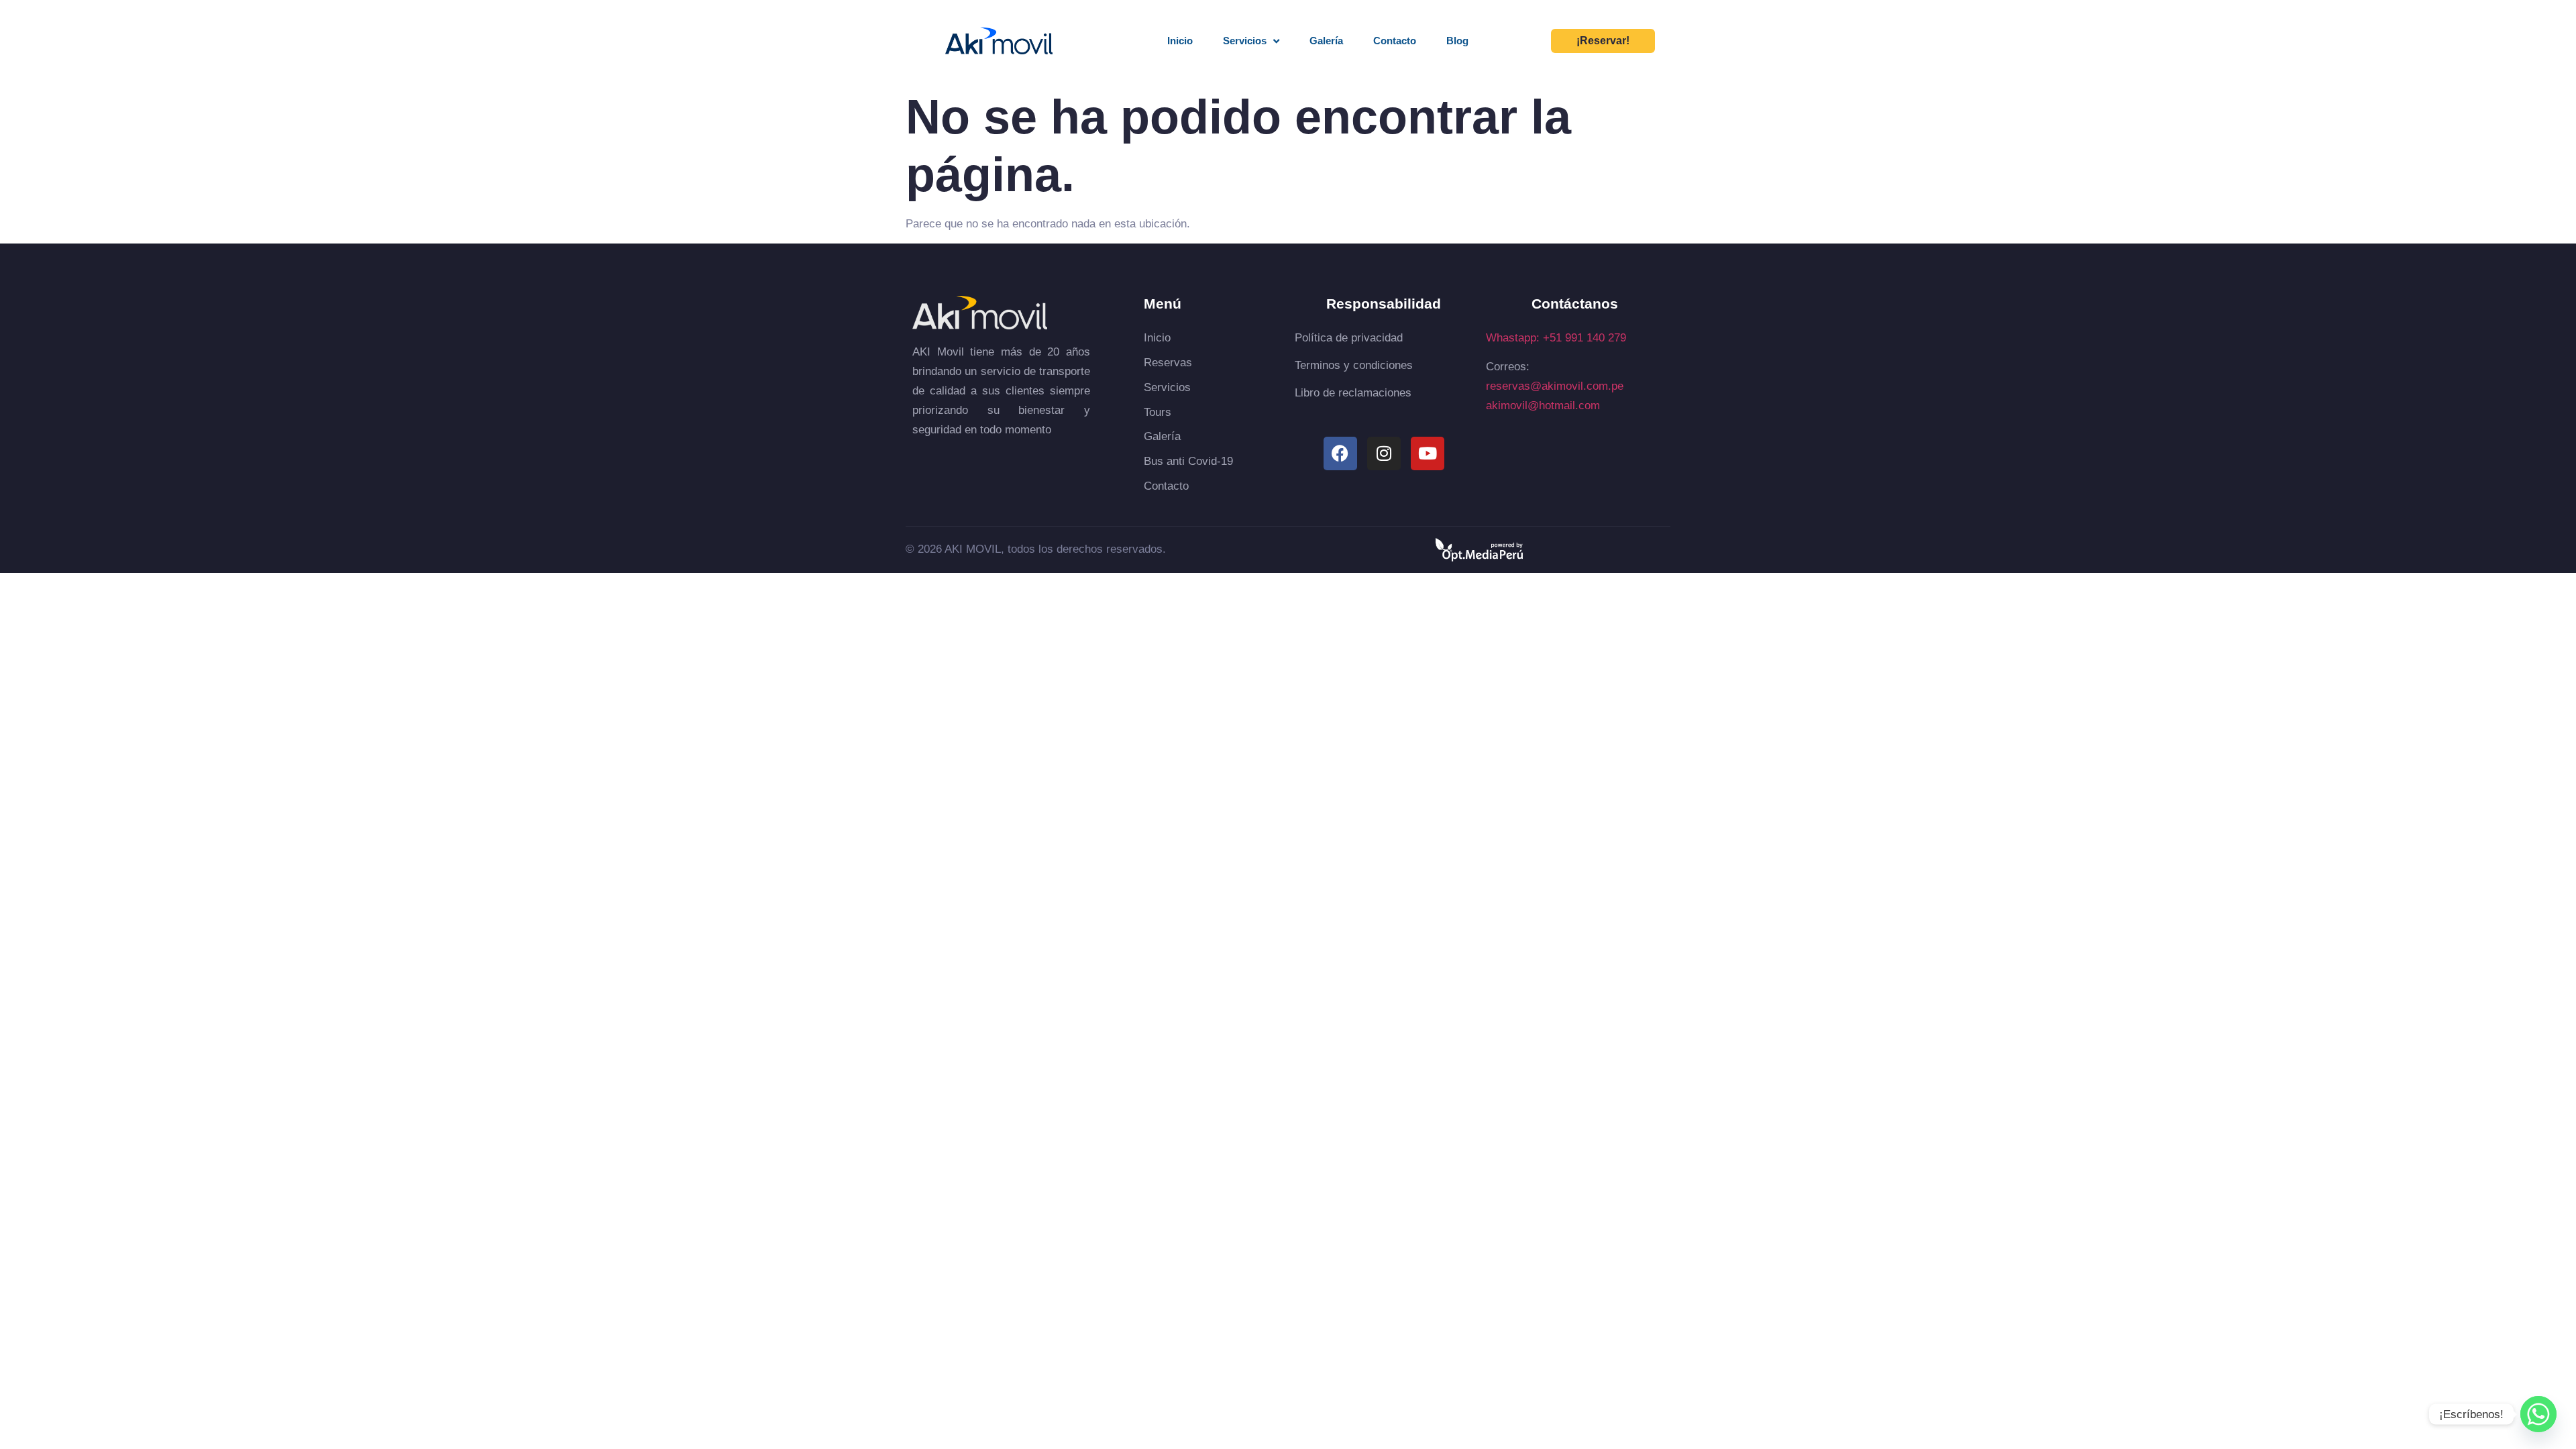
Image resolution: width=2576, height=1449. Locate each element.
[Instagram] (1384, 453)
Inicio (1180, 41)
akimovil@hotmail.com (1543, 406)
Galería (1326, 41)
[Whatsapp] (2538, 1414)
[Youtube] (1428, 453)
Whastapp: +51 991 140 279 (1556, 338)
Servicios (1245, 41)
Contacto (1395, 41)
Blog (1457, 41)
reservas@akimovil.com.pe (1555, 386)
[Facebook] (1340, 453)
